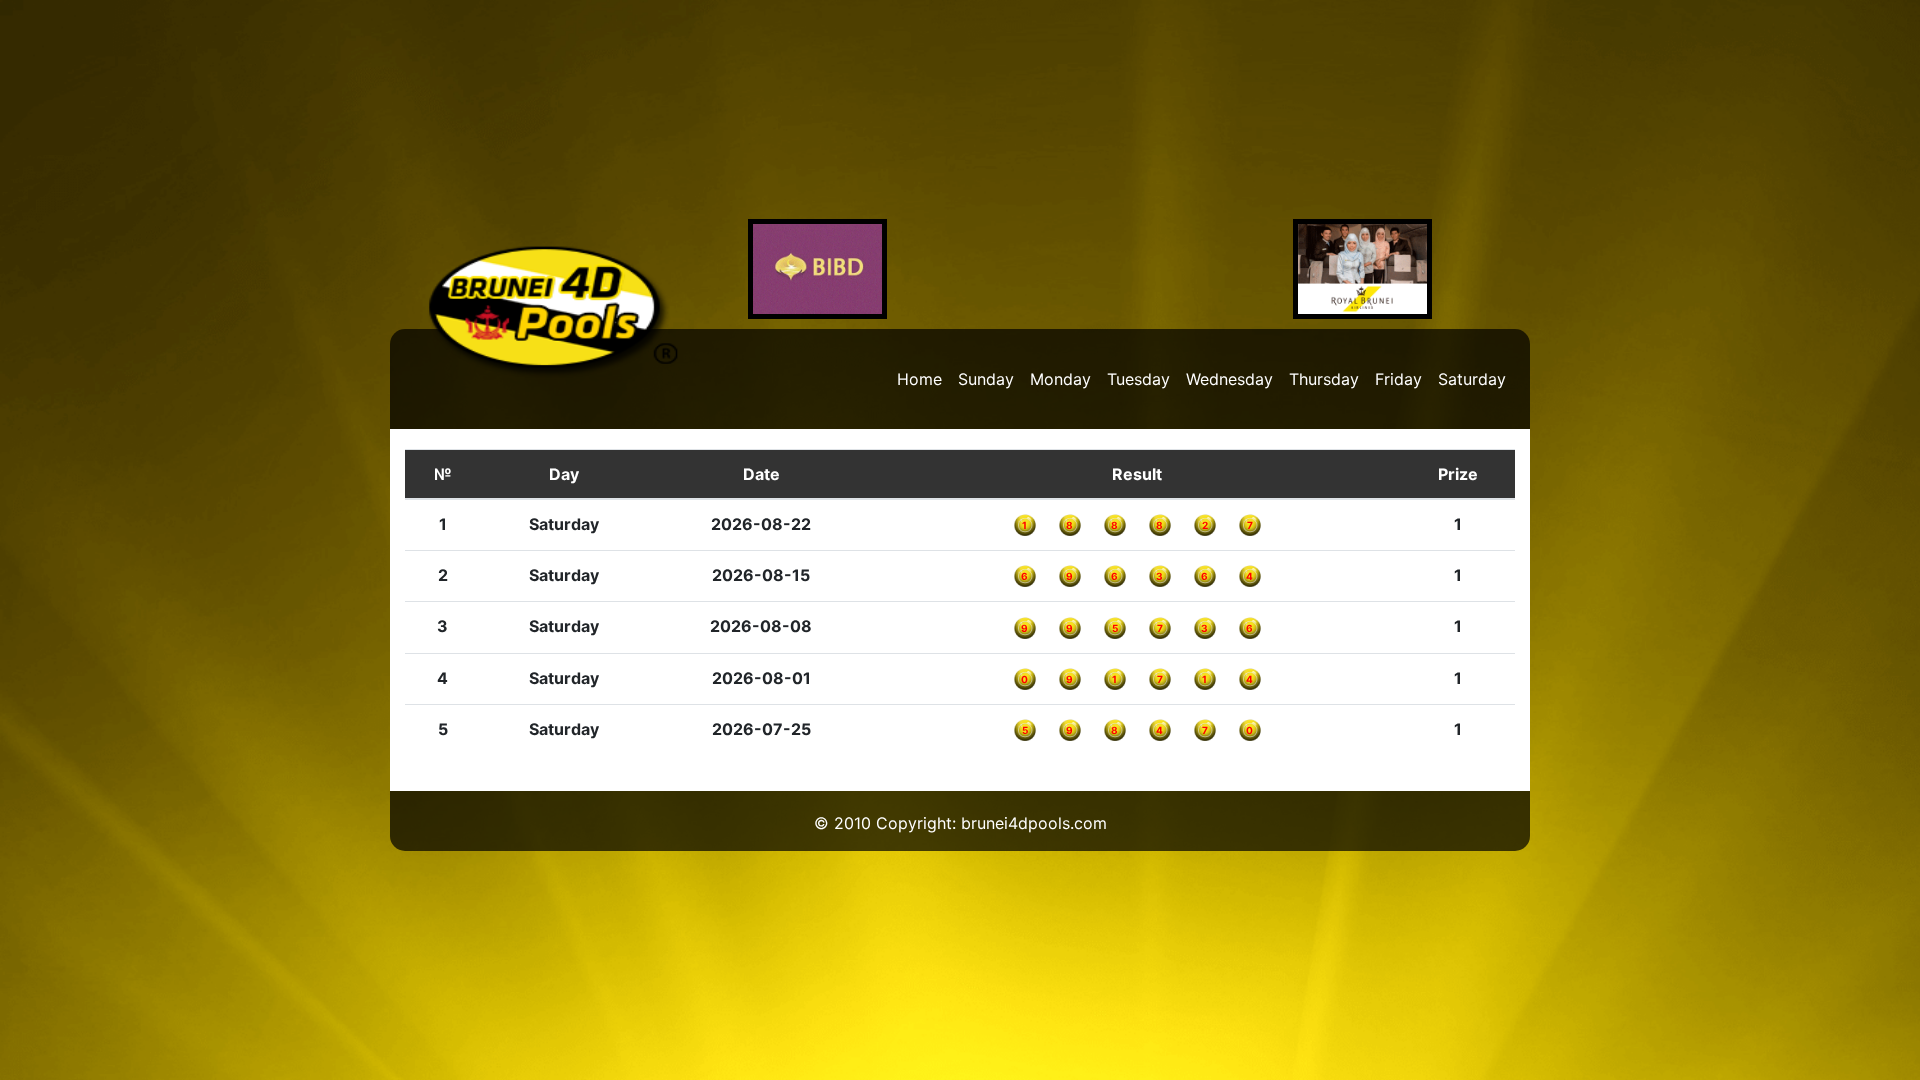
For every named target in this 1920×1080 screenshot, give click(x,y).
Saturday (1472, 379)
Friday (1398, 379)
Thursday (1324, 379)
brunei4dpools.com (1034, 823)
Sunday (986, 379)
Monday (1060, 379)
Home (919, 379)
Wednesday (1229, 379)
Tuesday (1138, 379)
